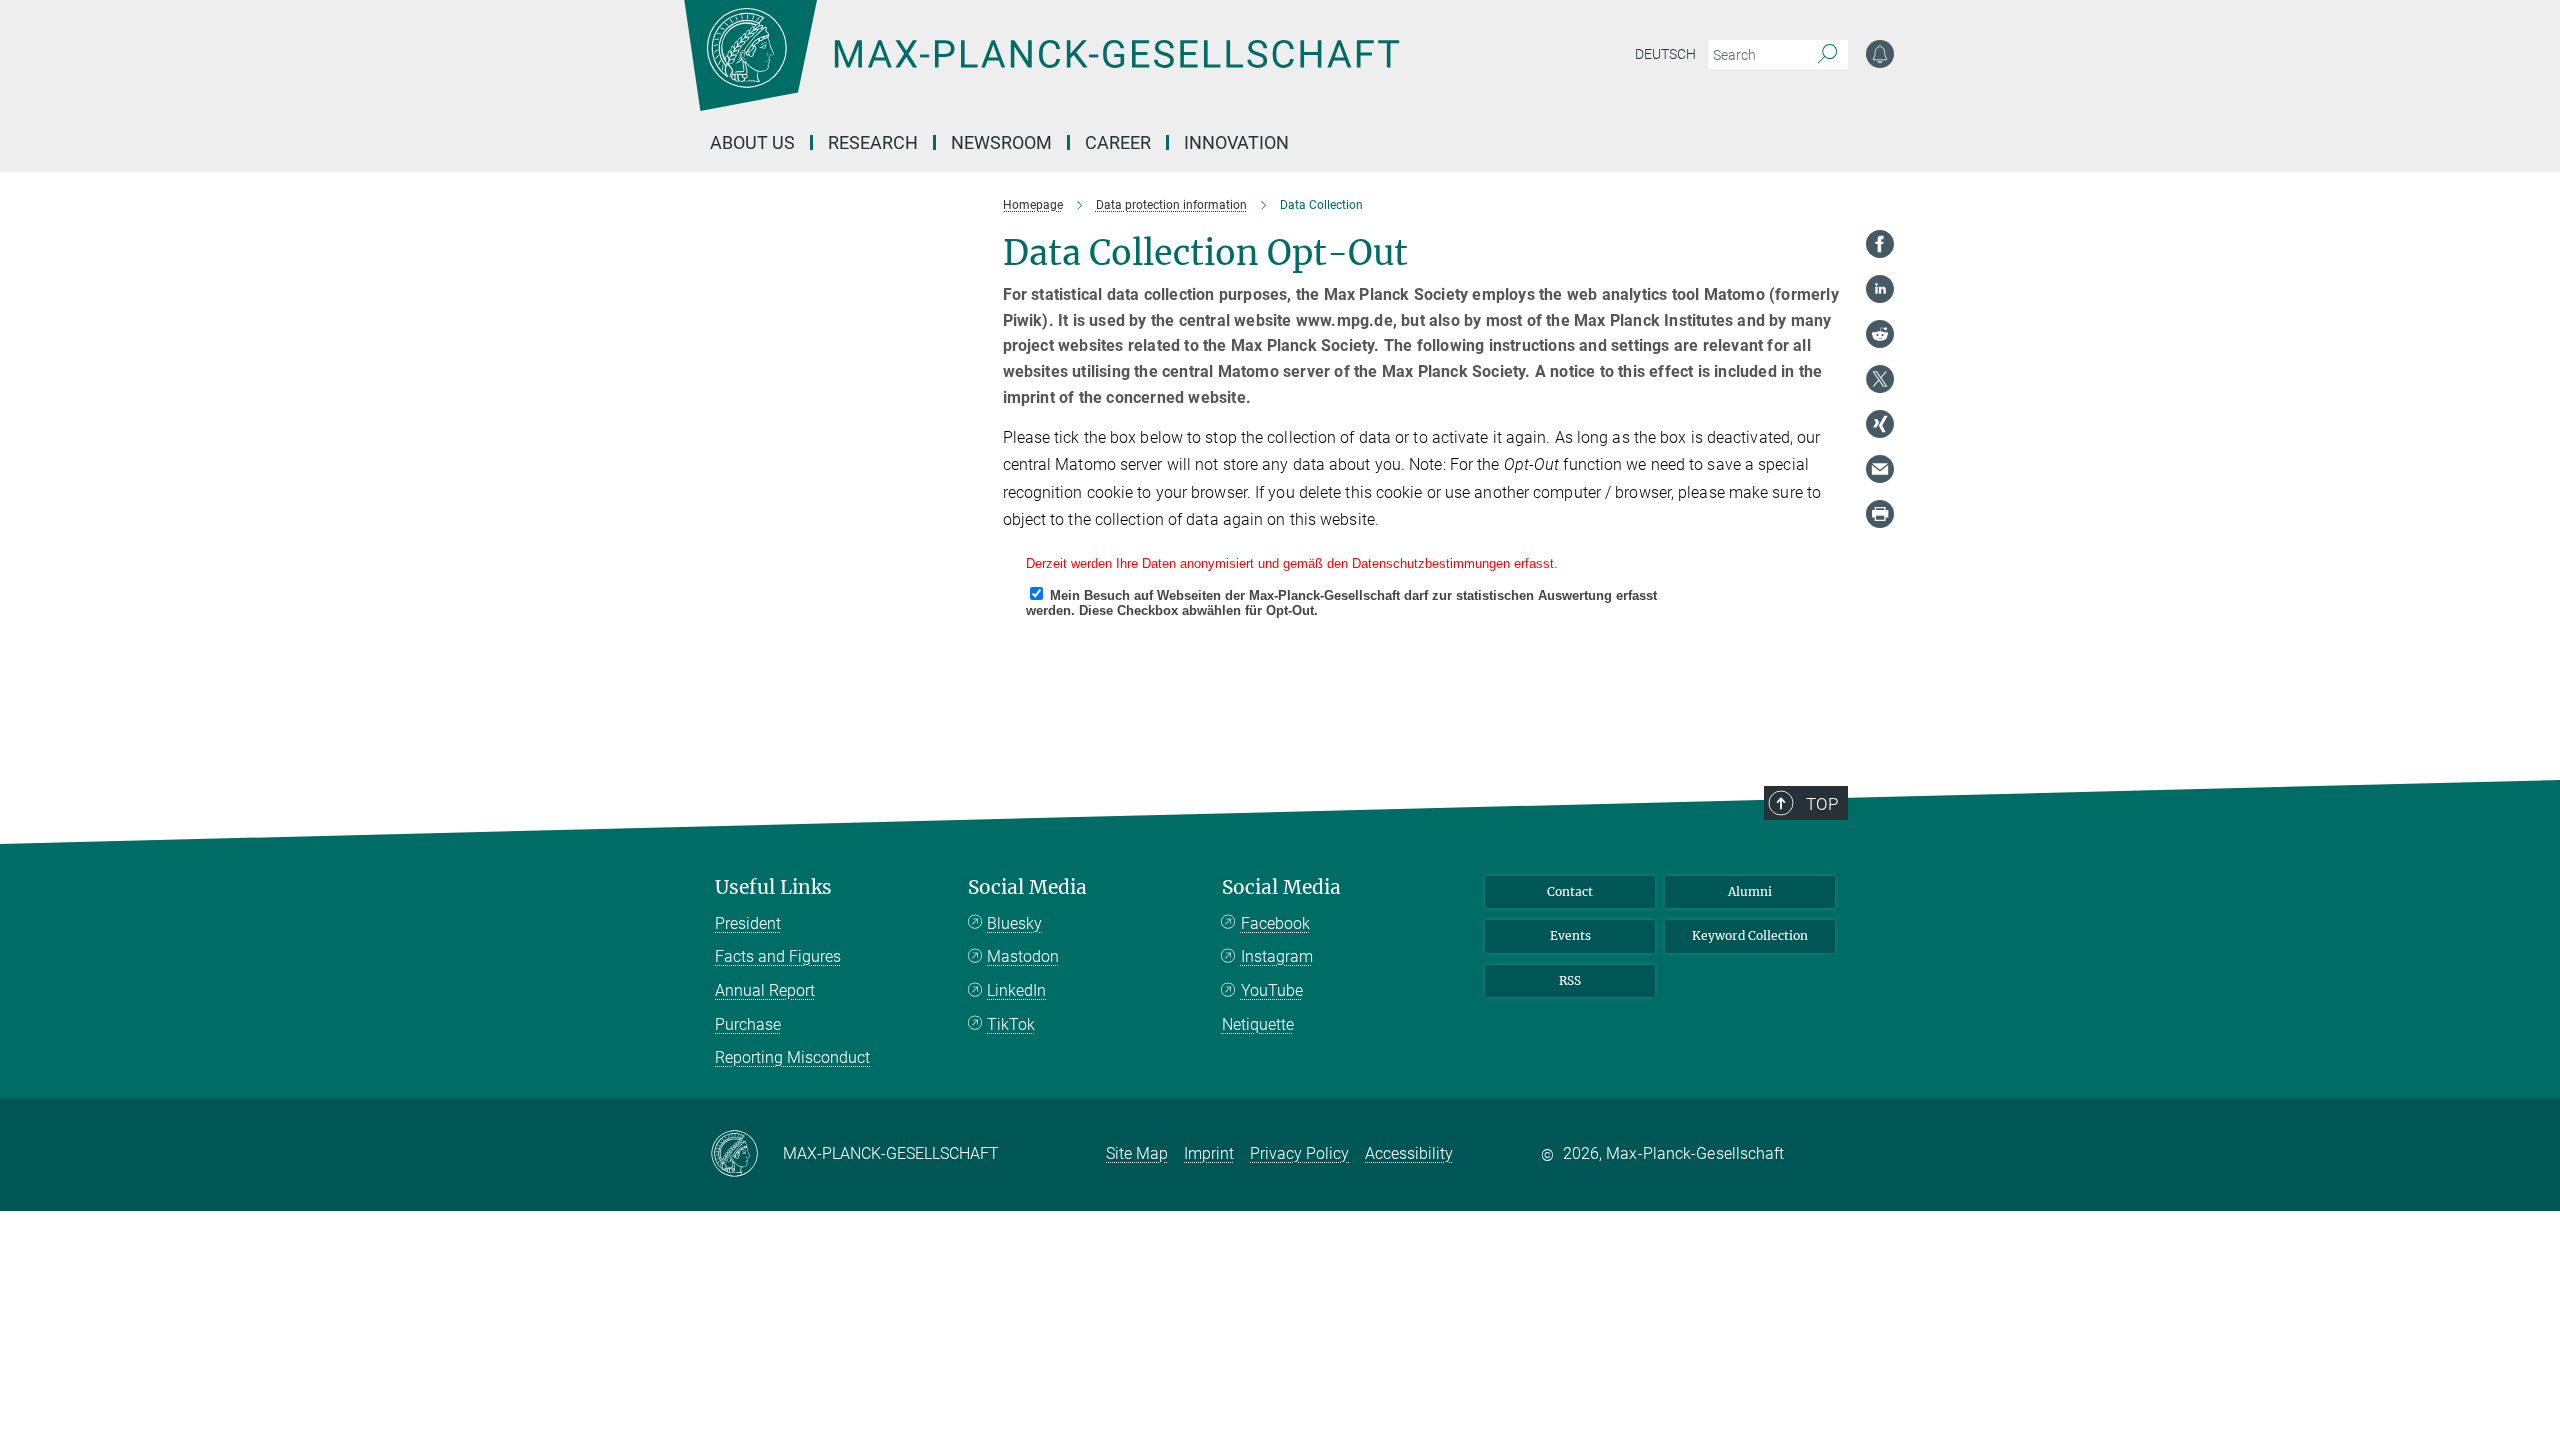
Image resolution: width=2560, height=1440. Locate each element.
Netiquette (1258, 1024)
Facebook (1275, 923)
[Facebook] (1880, 244)
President (748, 923)
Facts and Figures (778, 956)
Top (1822, 804)
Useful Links (773, 887)
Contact (1570, 891)
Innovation (1236, 142)
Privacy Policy (1299, 1153)
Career (1118, 142)
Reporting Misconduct (792, 1057)
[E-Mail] (1880, 469)
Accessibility (1409, 1153)
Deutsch (1665, 54)
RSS (1570, 980)
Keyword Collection (1750, 935)
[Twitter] (1880, 379)
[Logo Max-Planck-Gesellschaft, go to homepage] (1041, 70)
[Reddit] (1880, 334)
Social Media (1027, 887)
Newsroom (1001, 142)
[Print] (1880, 514)
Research (873, 142)
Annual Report (765, 990)
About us (752, 142)
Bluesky (1014, 923)
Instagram (1277, 956)
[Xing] (1880, 424)
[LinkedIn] (1880, 289)
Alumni (1750, 891)
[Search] (1827, 55)
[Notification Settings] (1880, 54)
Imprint (1209, 1153)
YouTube (1272, 990)
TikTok (1011, 1024)
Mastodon (1023, 956)
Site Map (1137, 1153)
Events (1570, 935)
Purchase (748, 1024)
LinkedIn (1016, 990)
